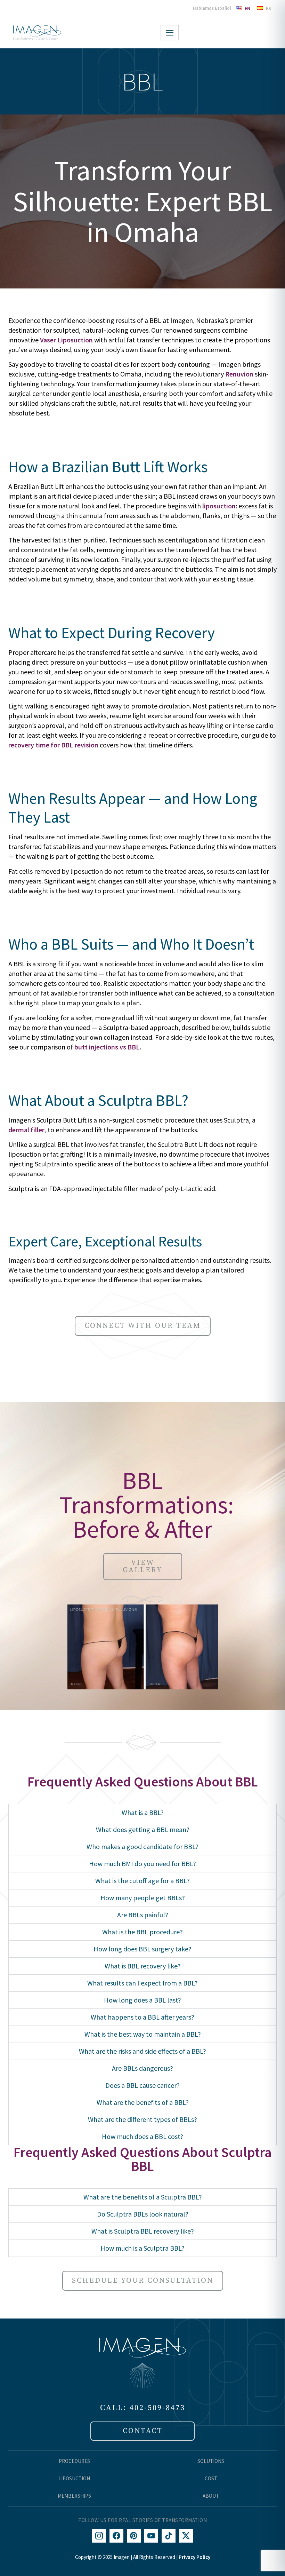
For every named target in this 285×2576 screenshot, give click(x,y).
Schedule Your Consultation (143, 2281)
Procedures (74, 2461)
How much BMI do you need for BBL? (142, 1864)
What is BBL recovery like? (143, 1966)
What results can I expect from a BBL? (142, 1983)
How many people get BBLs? (143, 1898)
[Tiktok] (169, 2536)
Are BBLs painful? (143, 1915)
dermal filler (26, 1130)
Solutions (211, 2461)
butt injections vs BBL (107, 1047)
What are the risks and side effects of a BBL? (142, 2051)
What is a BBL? (143, 1812)
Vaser (48, 340)
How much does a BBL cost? (142, 2136)
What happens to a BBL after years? (142, 2017)
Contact (143, 2431)
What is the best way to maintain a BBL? (143, 2034)
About (211, 2496)
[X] (186, 2536)
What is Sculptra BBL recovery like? (143, 2231)
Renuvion (239, 374)
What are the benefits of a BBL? (143, 2102)
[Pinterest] (134, 2536)
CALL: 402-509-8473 (143, 2408)
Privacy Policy (194, 2557)
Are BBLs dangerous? (142, 2068)
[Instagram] (99, 2536)
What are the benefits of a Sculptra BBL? (143, 2197)
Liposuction (75, 340)
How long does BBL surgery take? (142, 1949)
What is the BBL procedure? (142, 1932)
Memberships (74, 2496)
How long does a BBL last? (142, 2000)
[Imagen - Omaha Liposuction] (37, 33)
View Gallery (142, 1566)
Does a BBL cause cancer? (142, 2085)
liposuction (219, 506)
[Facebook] (116, 2536)
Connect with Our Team (143, 1326)
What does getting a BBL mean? (143, 1829)
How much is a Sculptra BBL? (142, 2248)
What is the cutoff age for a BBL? (142, 1881)
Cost (211, 2478)
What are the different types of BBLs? (142, 2119)
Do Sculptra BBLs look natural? (143, 2214)
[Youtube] (151, 2536)
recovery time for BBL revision (53, 745)
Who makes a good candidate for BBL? (142, 1846)
